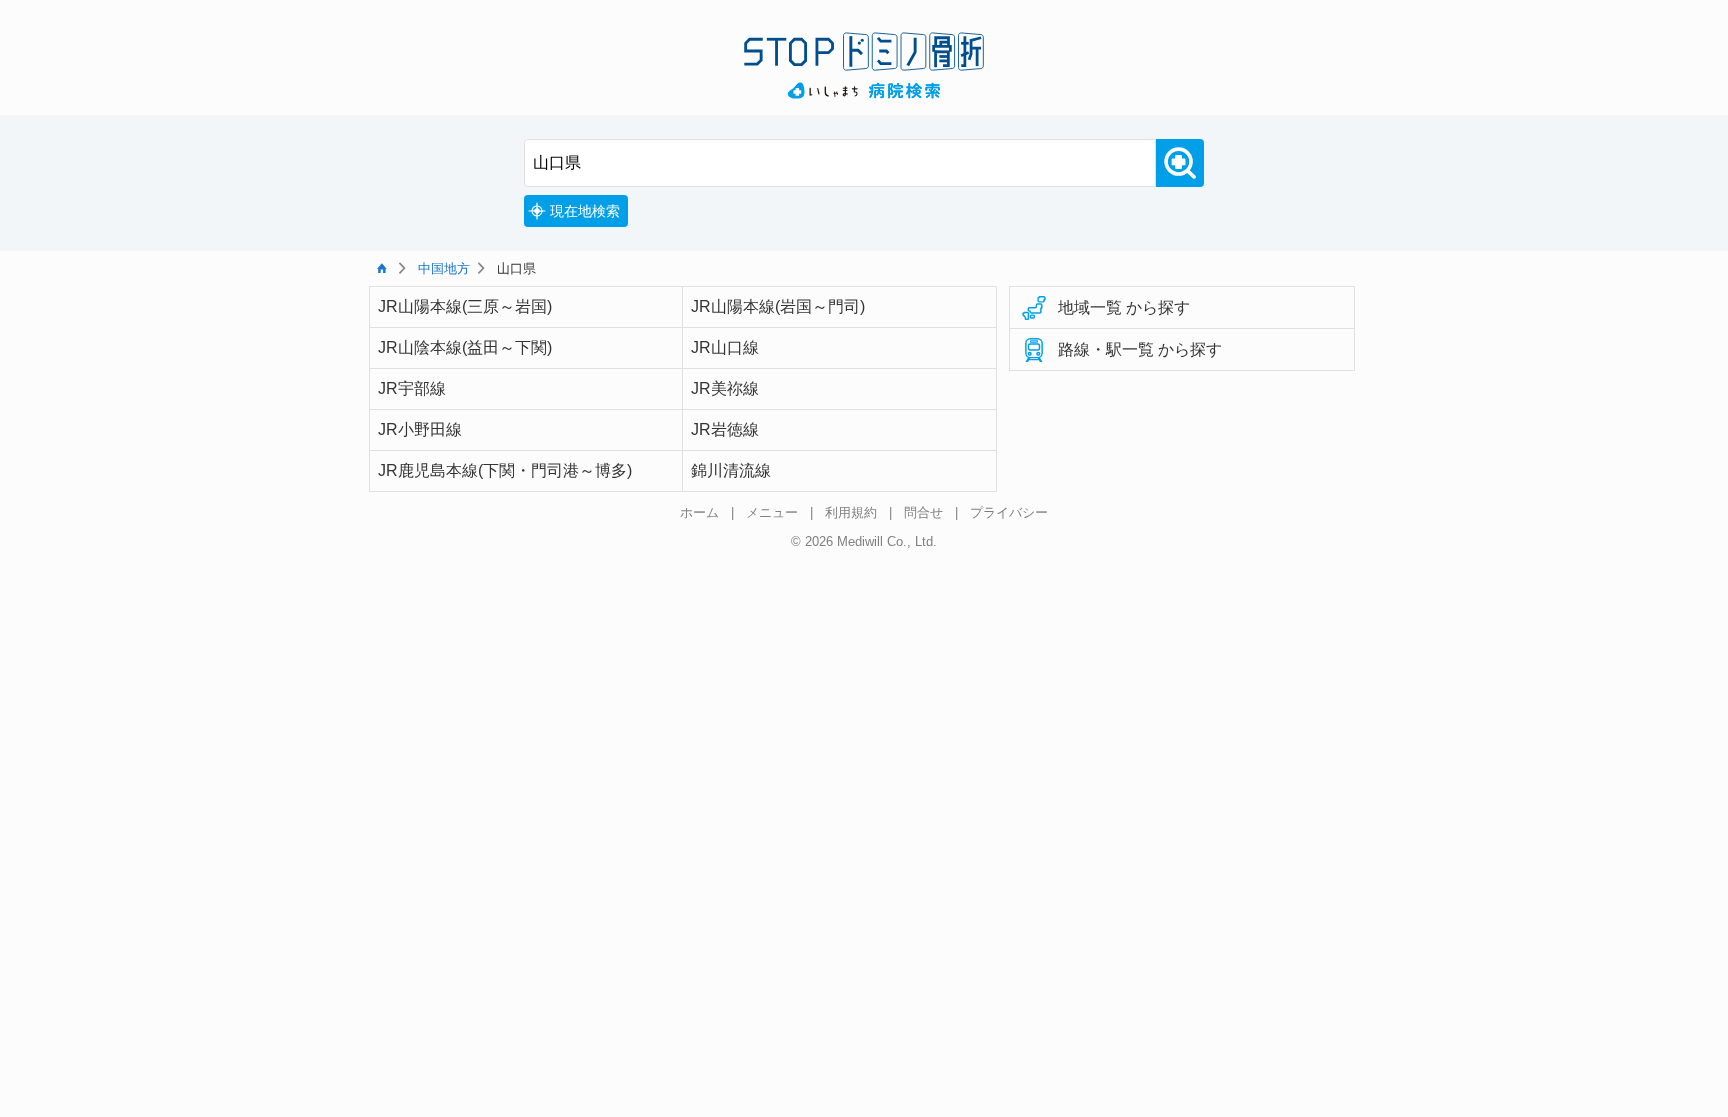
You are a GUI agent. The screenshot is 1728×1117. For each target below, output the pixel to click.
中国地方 (444, 268)
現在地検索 (585, 211)
